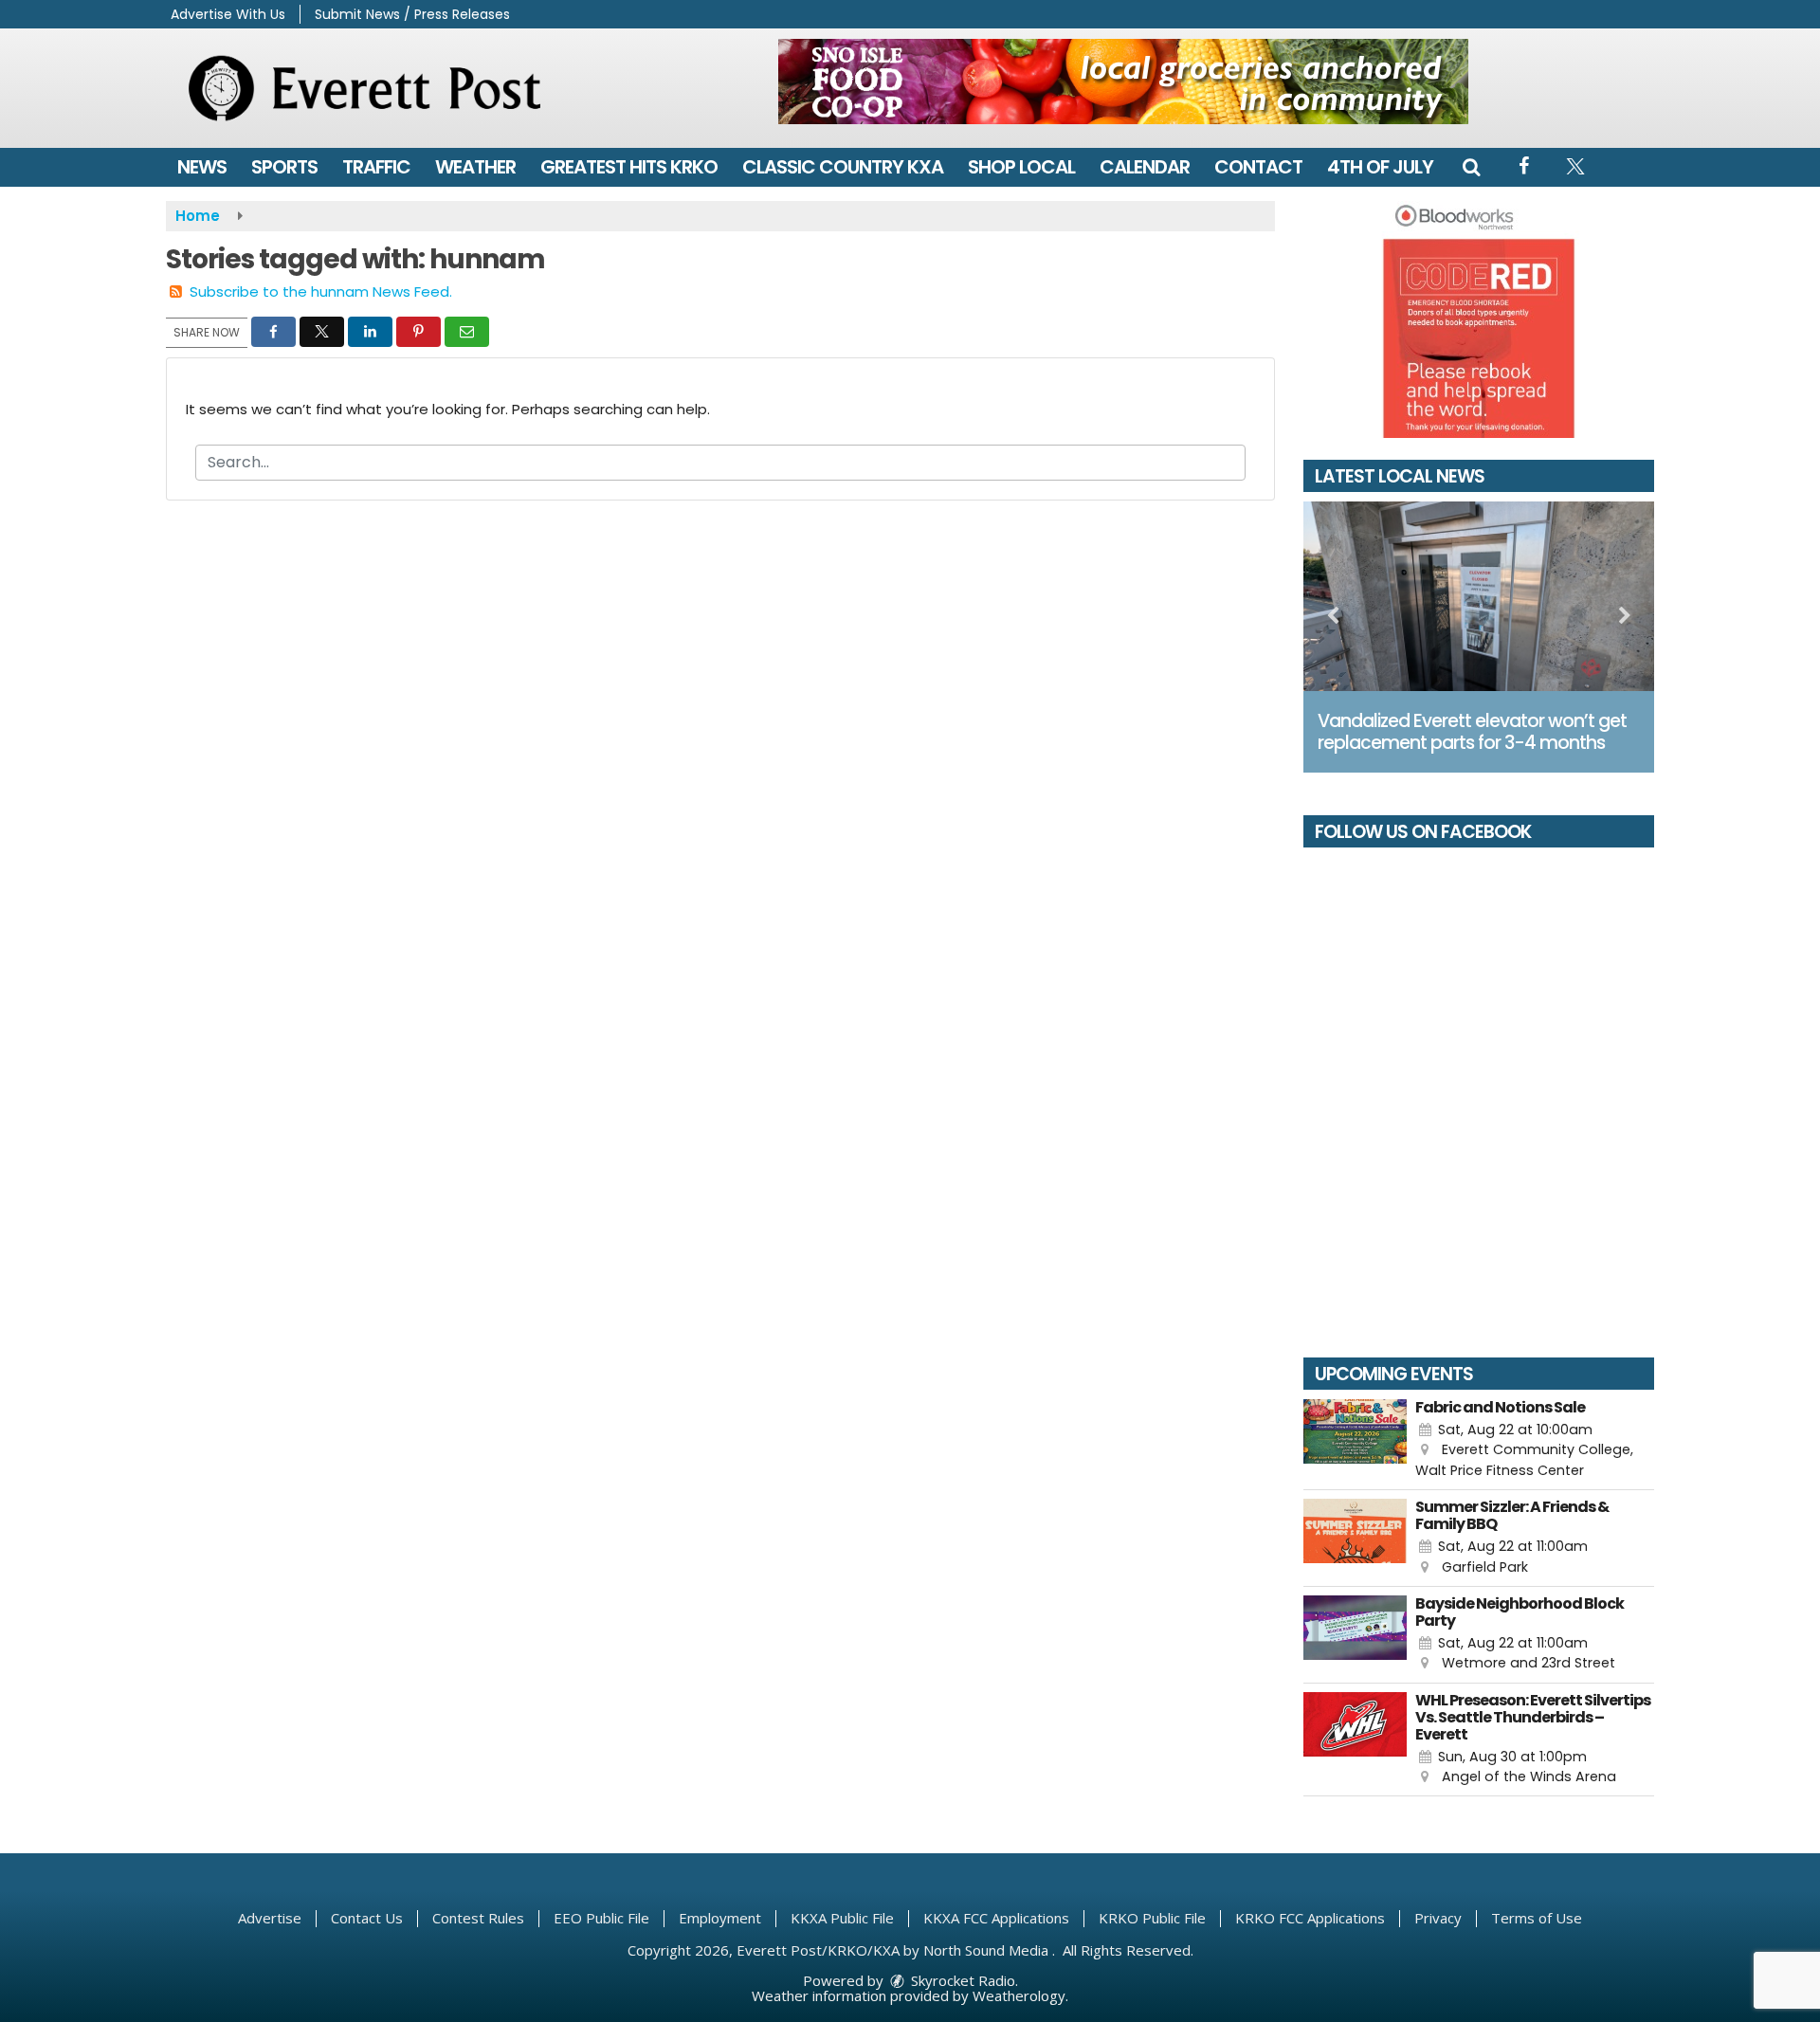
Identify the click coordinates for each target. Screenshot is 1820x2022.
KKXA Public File (842, 1918)
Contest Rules (478, 1918)
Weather (475, 167)
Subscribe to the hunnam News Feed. (321, 291)
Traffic (376, 167)
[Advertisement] (1123, 82)
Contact (1258, 167)
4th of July (1380, 167)
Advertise (270, 1918)
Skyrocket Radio (961, 1980)
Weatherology (1019, 1995)
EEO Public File (601, 1918)
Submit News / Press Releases (412, 14)
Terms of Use (1537, 1918)
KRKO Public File (1152, 1918)
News (202, 167)
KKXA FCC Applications (996, 1918)
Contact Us (367, 1918)
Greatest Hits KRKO (629, 167)
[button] (1471, 167)
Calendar (1145, 167)
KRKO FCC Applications (1310, 1918)
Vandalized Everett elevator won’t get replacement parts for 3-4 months (1472, 732)
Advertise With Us (228, 14)
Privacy (1438, 1918)
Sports (284, 167)
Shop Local (1021, 167)
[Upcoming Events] (1355, 1440)
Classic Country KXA (843, 167)
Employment (720, 1918)
